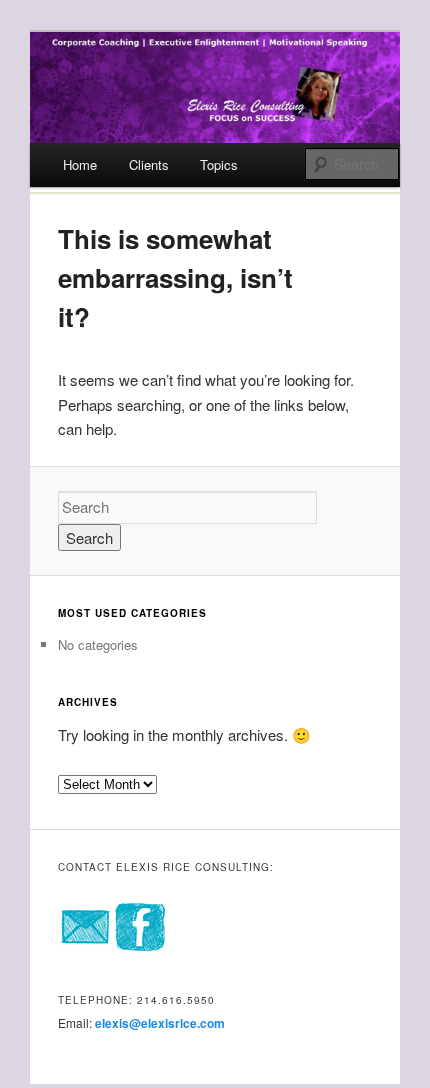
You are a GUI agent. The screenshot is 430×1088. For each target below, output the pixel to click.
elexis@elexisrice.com (160, 1023)
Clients (149, 164)
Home (80, 164)
